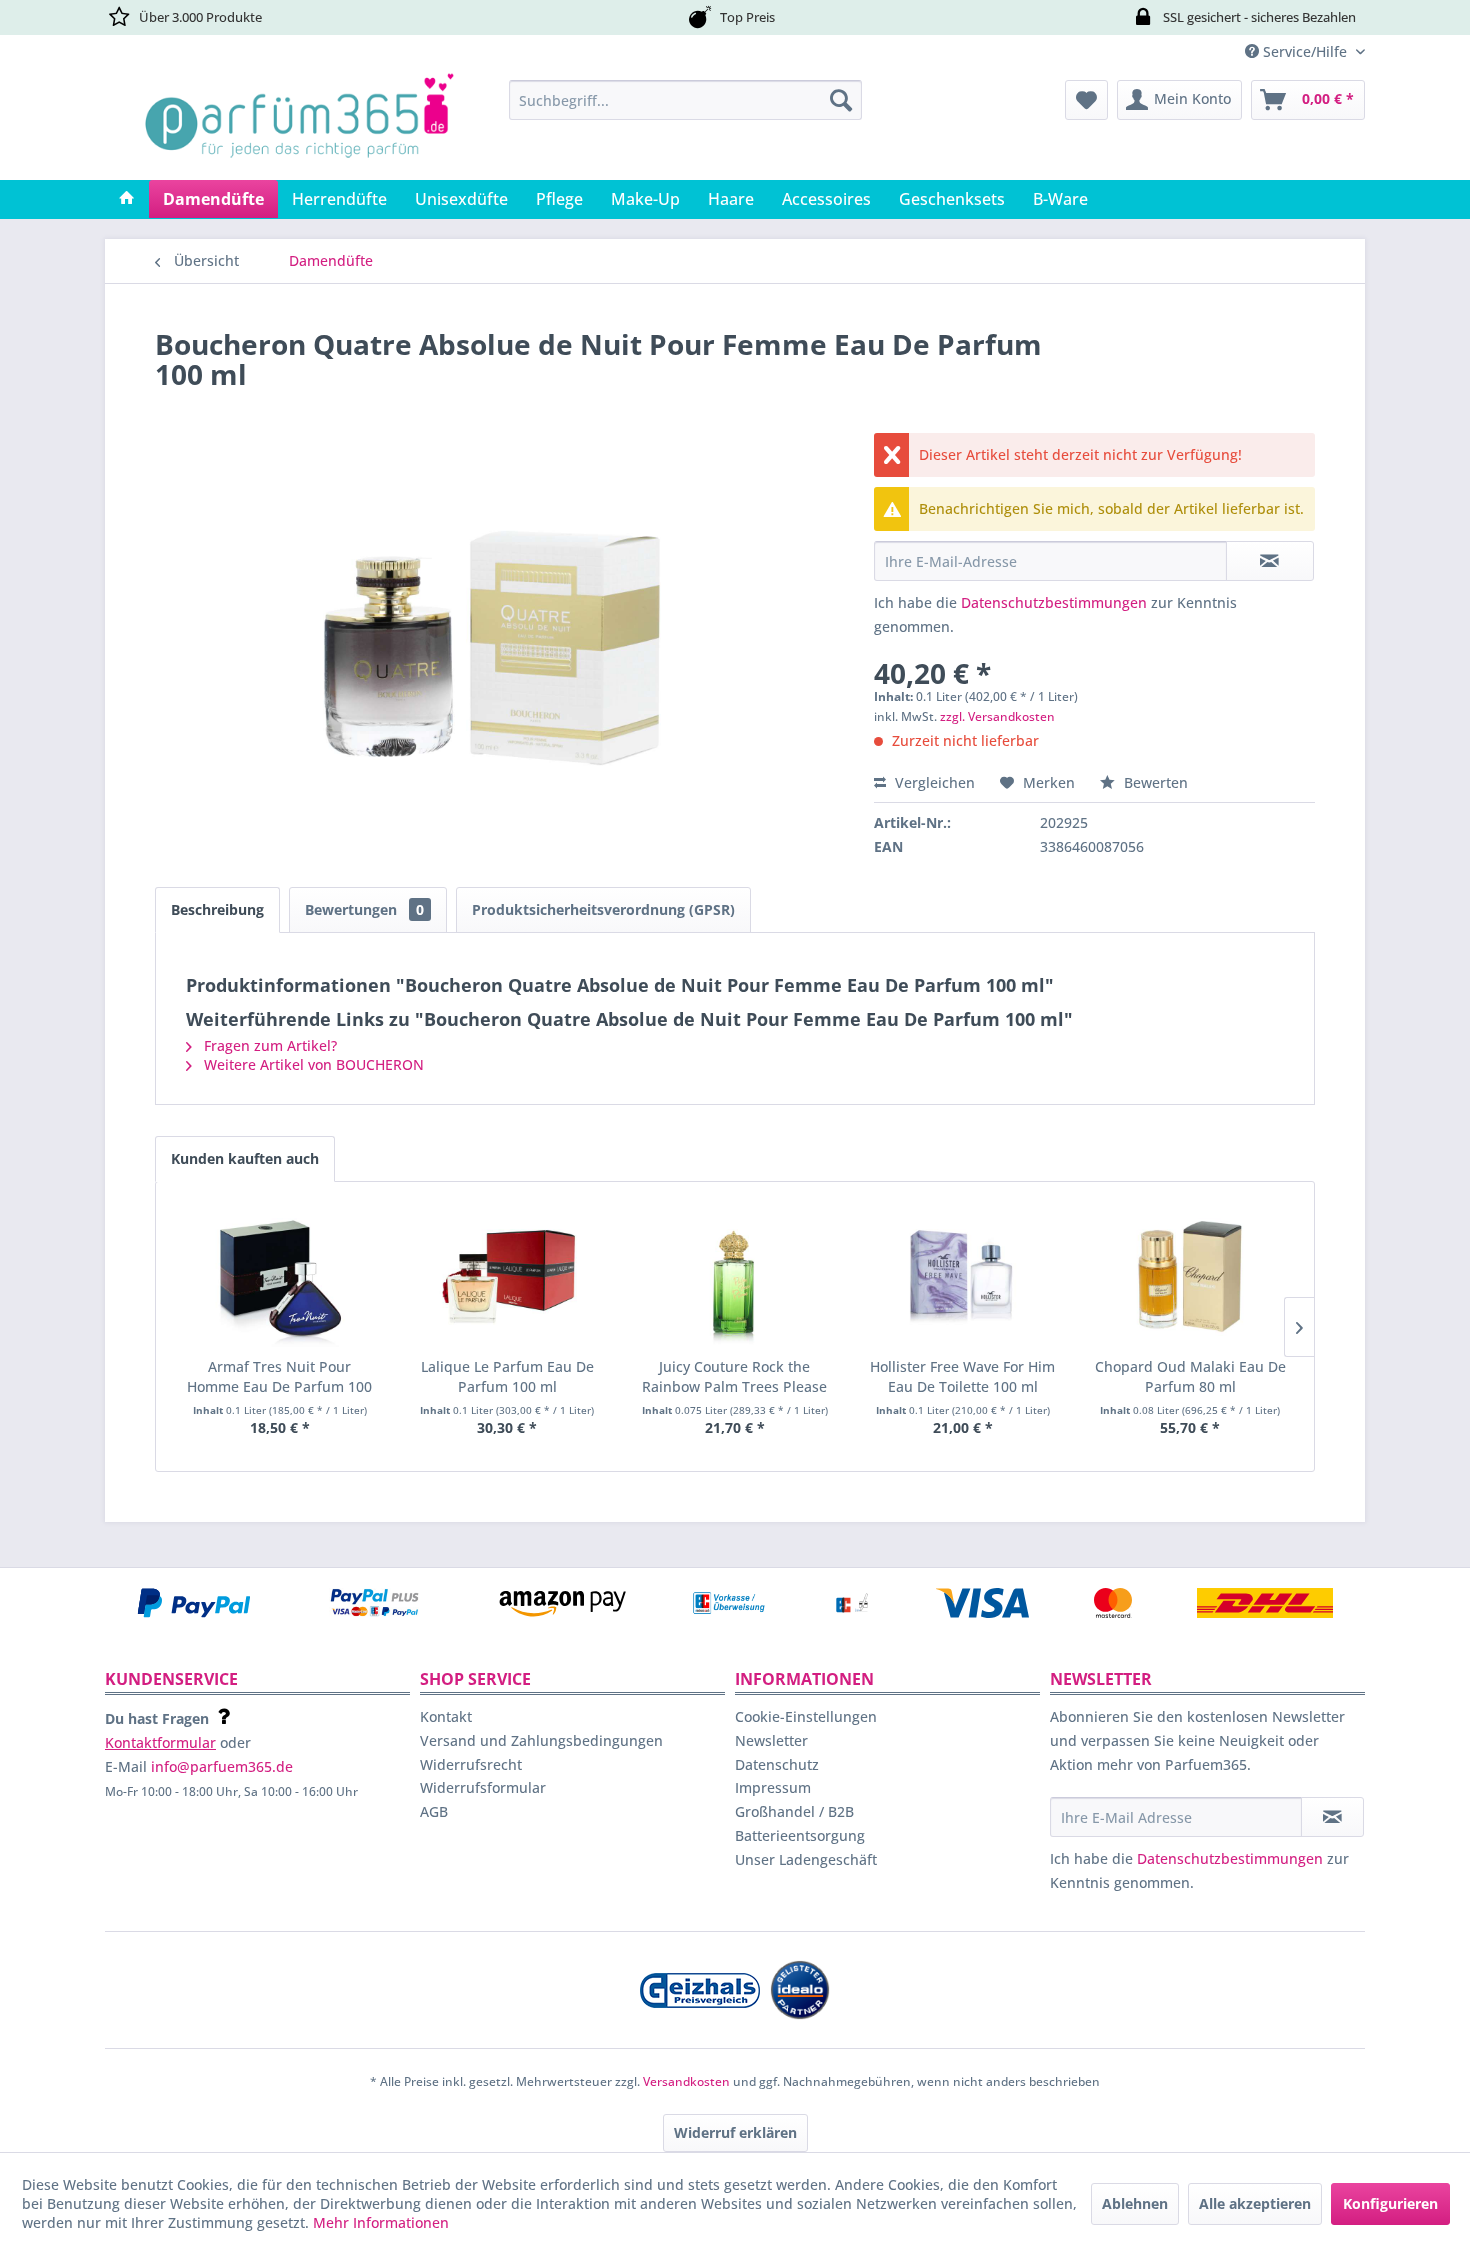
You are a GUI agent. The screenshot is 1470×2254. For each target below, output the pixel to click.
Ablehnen (1135, 2203)
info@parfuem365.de (222, 1766)
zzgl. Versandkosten (997, 716)
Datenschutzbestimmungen (1054, 602)
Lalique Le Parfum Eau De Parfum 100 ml (507, 1376)
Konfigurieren (1390, 2203)
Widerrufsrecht (471, 1764)
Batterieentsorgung (800, 1835)
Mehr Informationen (381, 2222)
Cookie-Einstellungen (806, 1716)
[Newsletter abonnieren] (1332, 1817)
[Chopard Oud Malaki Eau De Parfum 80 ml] (1190, 1277)
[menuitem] (685, 100)
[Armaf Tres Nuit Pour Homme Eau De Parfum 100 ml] (280, 1277)
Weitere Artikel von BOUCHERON (312, 1064)
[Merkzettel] (1086, 100)
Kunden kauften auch (245, 1158)
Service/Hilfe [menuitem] (1305, 51)
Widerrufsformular (483, 1787)
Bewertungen (364, 909)
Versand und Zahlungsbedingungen (541, 1740)
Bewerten (1154, 782)
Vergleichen (933, 782)
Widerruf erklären (735, 2132)
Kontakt (446, 1716)
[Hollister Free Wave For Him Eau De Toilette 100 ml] (963, 1277)
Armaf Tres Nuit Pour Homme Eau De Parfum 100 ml (279, 1377)
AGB (434, 1811)
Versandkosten (686, 2081)
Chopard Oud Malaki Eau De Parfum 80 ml (1190, 1376)
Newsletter (771, 1740)
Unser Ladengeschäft (806, 1859)
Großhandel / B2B (794, 1811)
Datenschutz (777, 1764)
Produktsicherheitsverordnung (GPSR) (603, 909)
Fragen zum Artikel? (268, 1045)
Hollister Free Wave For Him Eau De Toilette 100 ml (962, 1376)
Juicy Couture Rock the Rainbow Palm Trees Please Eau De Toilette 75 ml (734, 1377)
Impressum (773, 1787)
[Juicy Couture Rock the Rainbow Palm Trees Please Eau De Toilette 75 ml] (735, 1277)
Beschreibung (217, 909)
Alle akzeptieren (1255, 2203)
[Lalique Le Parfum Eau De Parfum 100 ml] (508, 1277)
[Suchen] (841, 100)
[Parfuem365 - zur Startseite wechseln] (299, 125)
